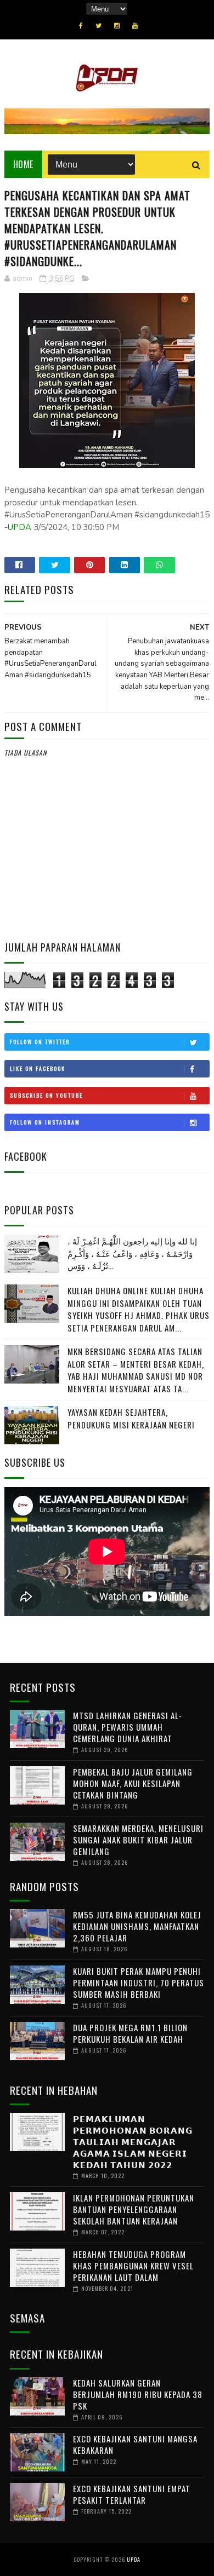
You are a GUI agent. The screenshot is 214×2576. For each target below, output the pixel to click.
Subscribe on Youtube (46, 1095)
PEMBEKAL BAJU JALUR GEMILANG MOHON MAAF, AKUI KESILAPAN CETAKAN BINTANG (133, 1783)
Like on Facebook (38, 1068)
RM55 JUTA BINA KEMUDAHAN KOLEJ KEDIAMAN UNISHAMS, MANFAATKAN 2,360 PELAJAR (137, 1926)
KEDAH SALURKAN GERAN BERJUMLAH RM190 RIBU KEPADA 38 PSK (138, 2394)
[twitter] (98, 26)
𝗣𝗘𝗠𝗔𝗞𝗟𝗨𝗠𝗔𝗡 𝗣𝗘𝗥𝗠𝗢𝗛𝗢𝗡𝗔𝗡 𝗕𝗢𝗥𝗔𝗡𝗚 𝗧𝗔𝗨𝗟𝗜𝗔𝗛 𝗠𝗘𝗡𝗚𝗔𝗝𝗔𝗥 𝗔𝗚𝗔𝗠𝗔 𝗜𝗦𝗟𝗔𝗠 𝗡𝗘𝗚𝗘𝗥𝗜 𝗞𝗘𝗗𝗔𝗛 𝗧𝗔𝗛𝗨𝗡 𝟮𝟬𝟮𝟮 (133, 2141)
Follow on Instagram (45, 1122)
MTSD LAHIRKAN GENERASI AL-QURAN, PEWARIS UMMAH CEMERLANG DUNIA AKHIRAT (128, 1727)
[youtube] (135, 26)
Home (23, 164)
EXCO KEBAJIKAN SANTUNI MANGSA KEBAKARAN (135, 2444)
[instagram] (117, 26)
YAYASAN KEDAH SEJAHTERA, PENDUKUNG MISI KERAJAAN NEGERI (131, 1418)
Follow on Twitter (40, 1042)
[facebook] (81, 26)
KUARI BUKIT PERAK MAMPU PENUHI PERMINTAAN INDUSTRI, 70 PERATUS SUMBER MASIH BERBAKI (139, 1983)
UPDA (19, 527)
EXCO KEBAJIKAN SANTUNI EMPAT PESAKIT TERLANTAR (132, 2494)
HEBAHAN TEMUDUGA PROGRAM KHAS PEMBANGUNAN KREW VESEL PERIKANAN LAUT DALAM (133, 2266)
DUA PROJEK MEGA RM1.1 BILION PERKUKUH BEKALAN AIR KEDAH (130, 2033)
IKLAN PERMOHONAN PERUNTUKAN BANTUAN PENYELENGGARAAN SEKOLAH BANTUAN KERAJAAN (134, 2209)
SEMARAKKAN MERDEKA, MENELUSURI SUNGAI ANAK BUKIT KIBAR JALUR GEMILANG (138, 1840)
